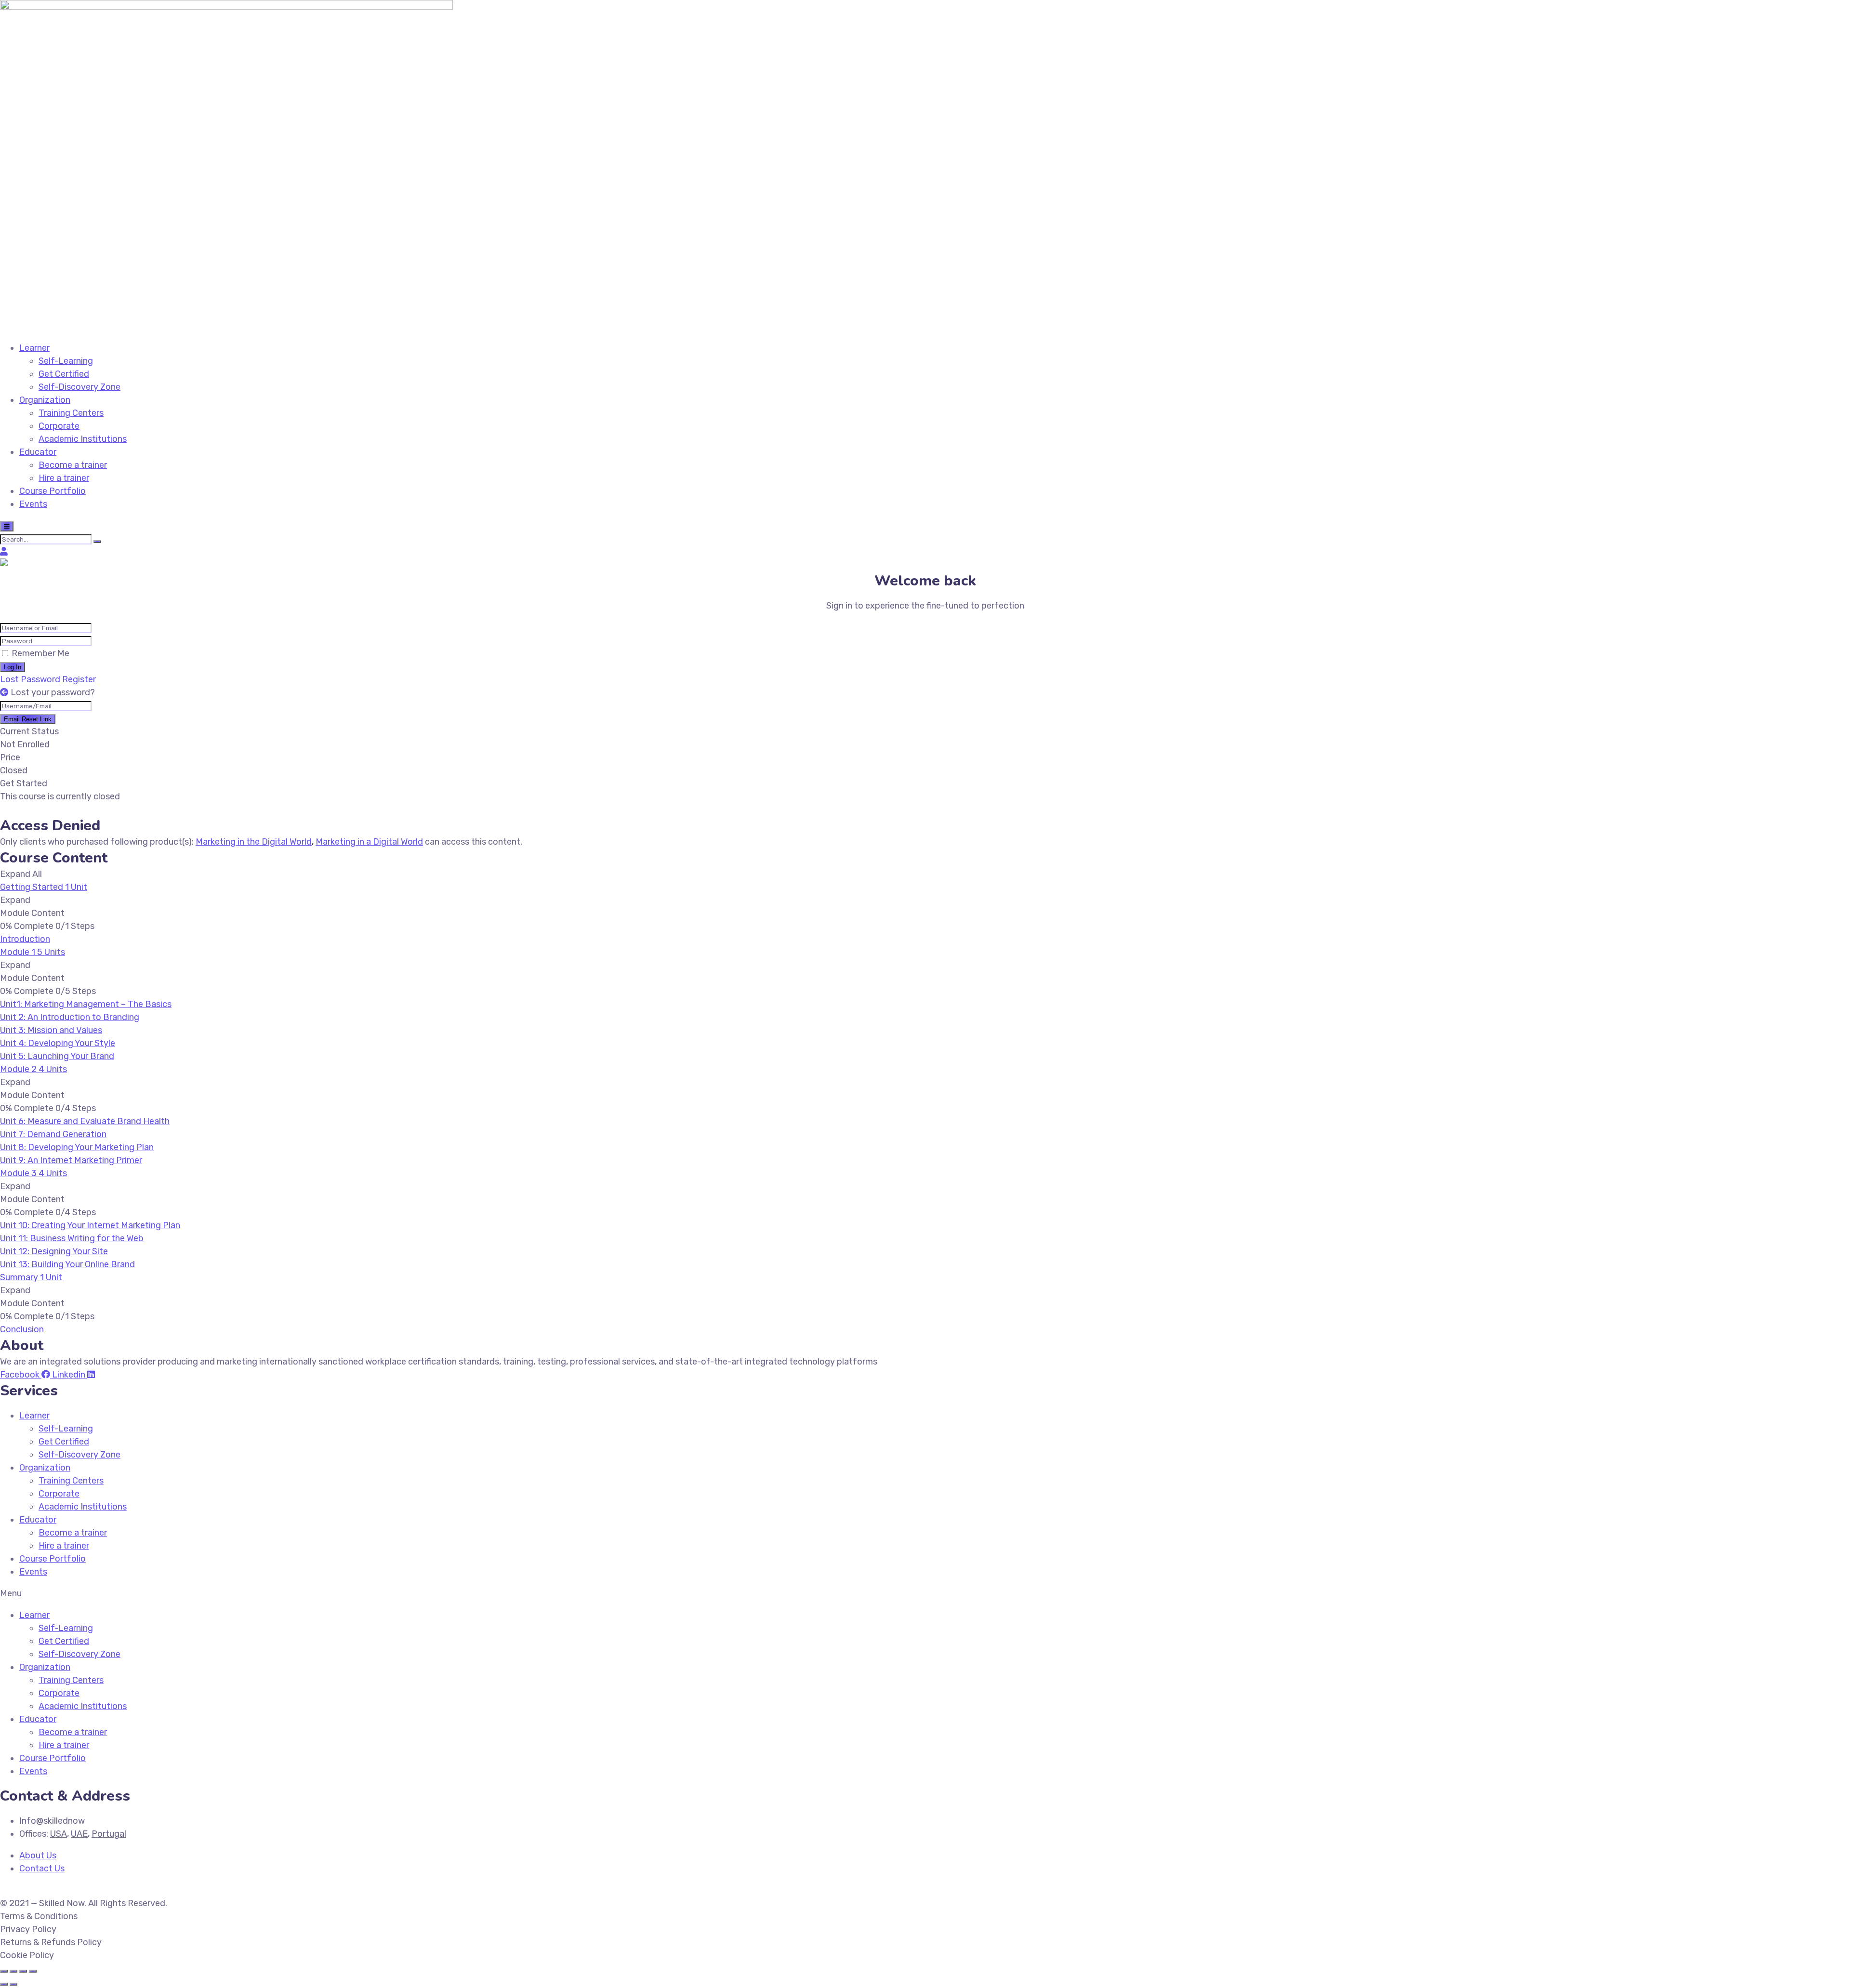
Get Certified (64, 374)
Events (33, 504)
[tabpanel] (925, 826)
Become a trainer (73, 465)
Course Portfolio (53, 491)
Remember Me (40, 653)
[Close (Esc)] (4, 1971)
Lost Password (30, 679)
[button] (925, 1594)
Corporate (59, 426)
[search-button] (97, 542)
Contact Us (42, 1869)
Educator (38, 452)
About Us (38, 1855)
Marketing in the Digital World (254, 842)
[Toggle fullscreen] (23, 1971)
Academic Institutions (83, 439)
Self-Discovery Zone (79, 387)
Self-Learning (66, 361)
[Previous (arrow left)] (4, 1984)
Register (79, 679)
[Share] (13, 1971)
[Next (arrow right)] (13, 1984)
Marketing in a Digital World (369, 842)
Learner (34, 348)
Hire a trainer (64, 478)
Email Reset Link (28, 719)
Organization (45, 400)
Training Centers (71, 413)
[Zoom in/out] (33, 1971)
